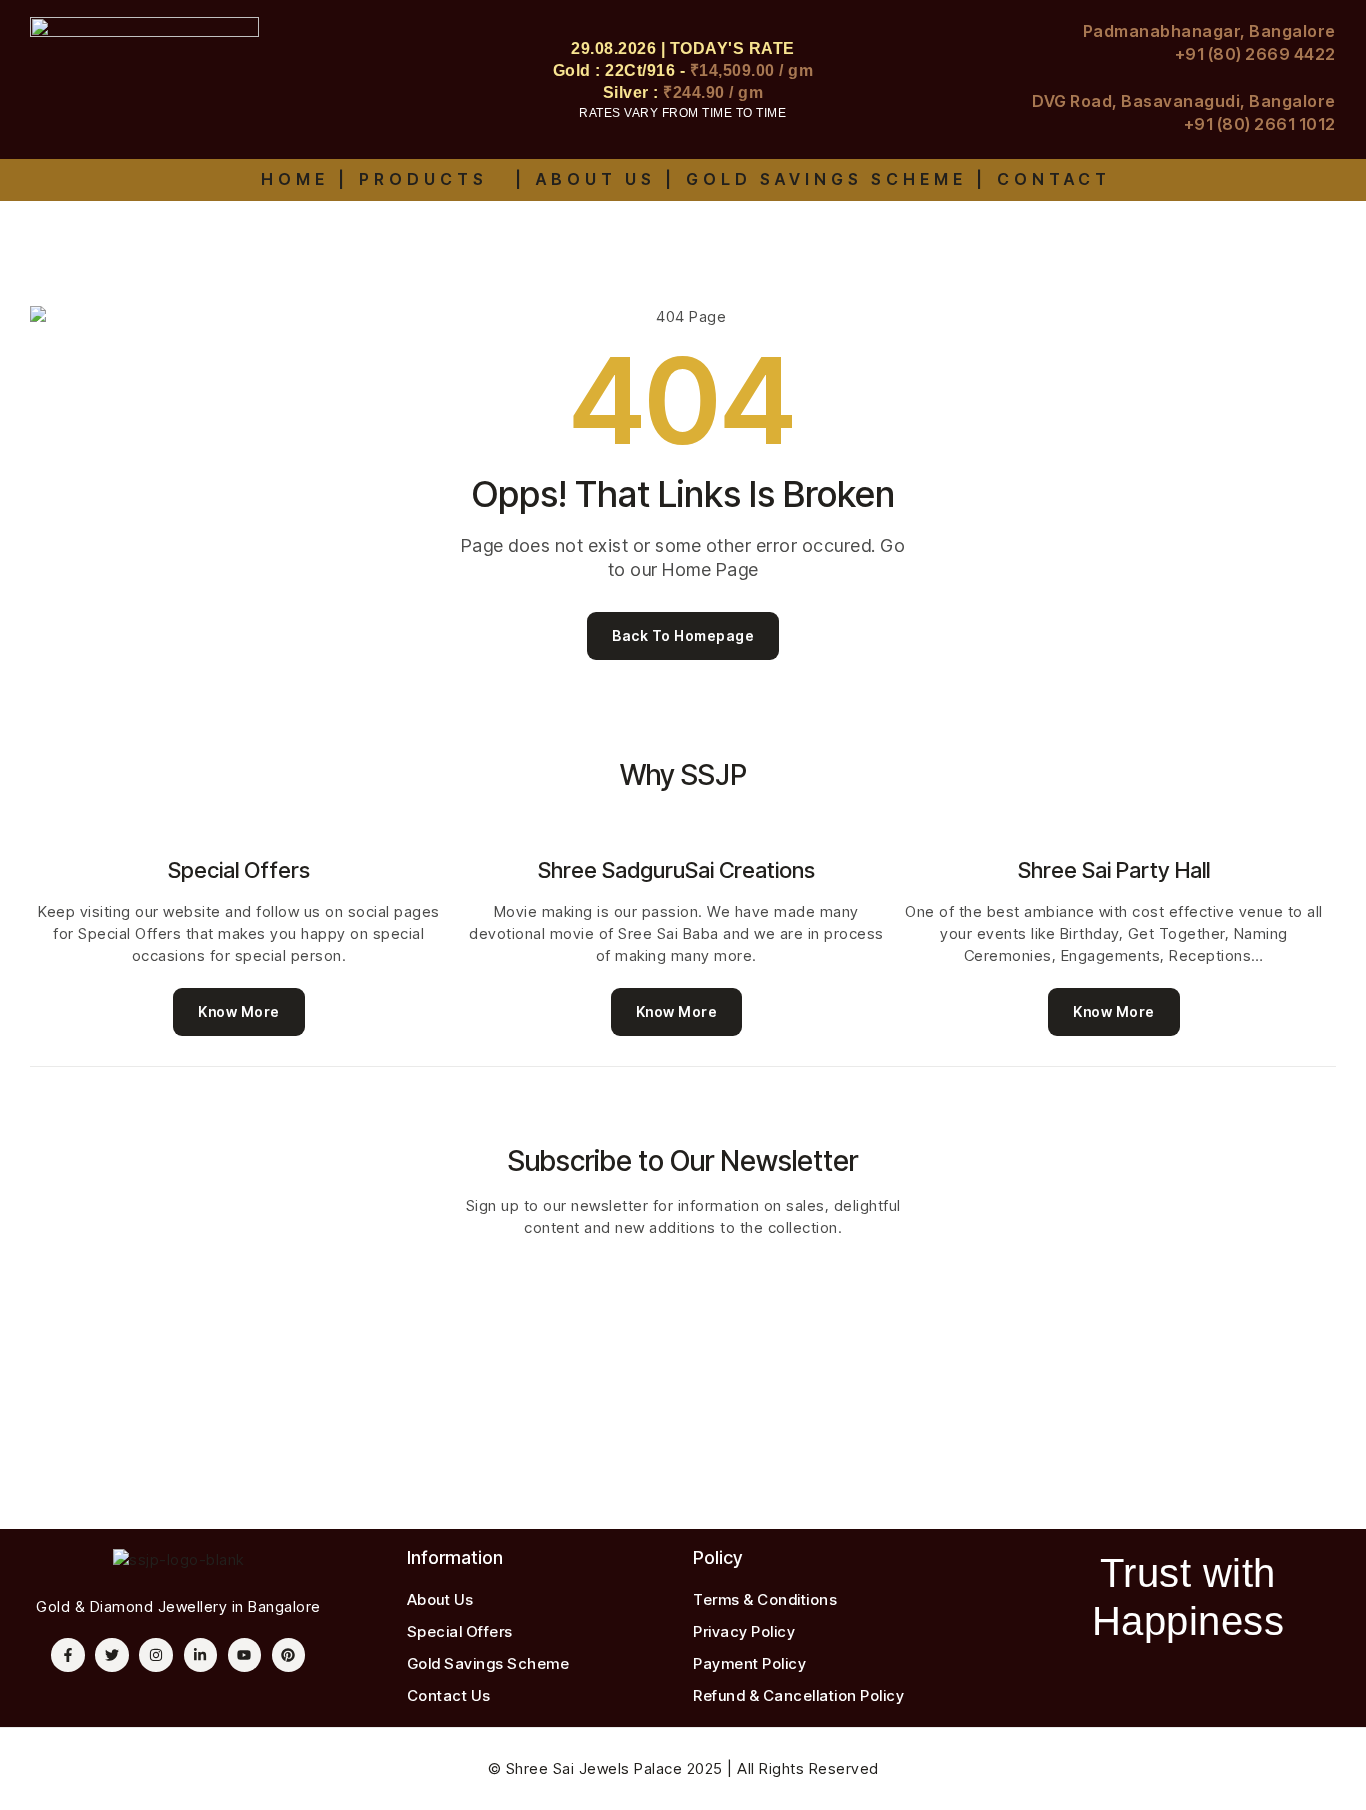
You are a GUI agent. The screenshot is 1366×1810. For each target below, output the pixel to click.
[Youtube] (245, 1655)
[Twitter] (112, 1655)
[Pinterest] (289, 1655)
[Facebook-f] (68, 1655)
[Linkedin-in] (201, 1655)
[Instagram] (156, 1655)
